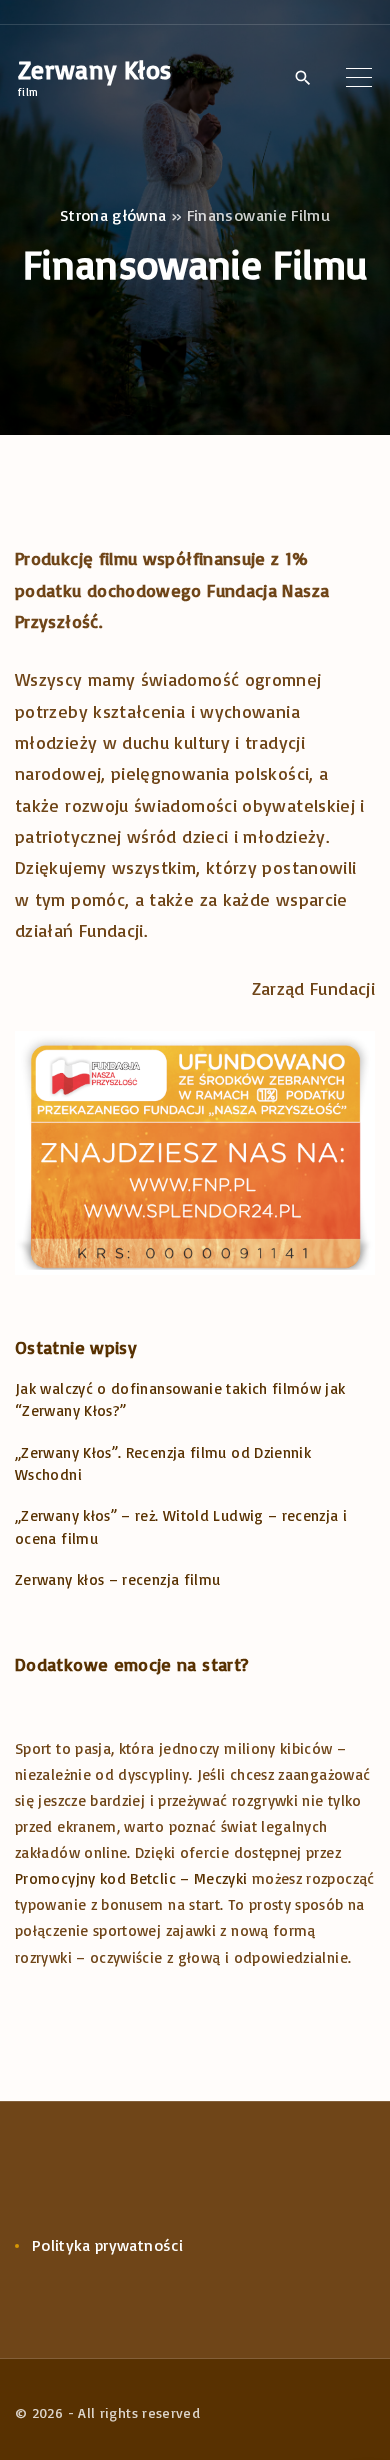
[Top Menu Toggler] (359, 77)
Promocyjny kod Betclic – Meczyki (131, 1878)
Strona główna (113, 215)
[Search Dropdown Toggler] (302, 78)
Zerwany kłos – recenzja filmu (117, 1579)
